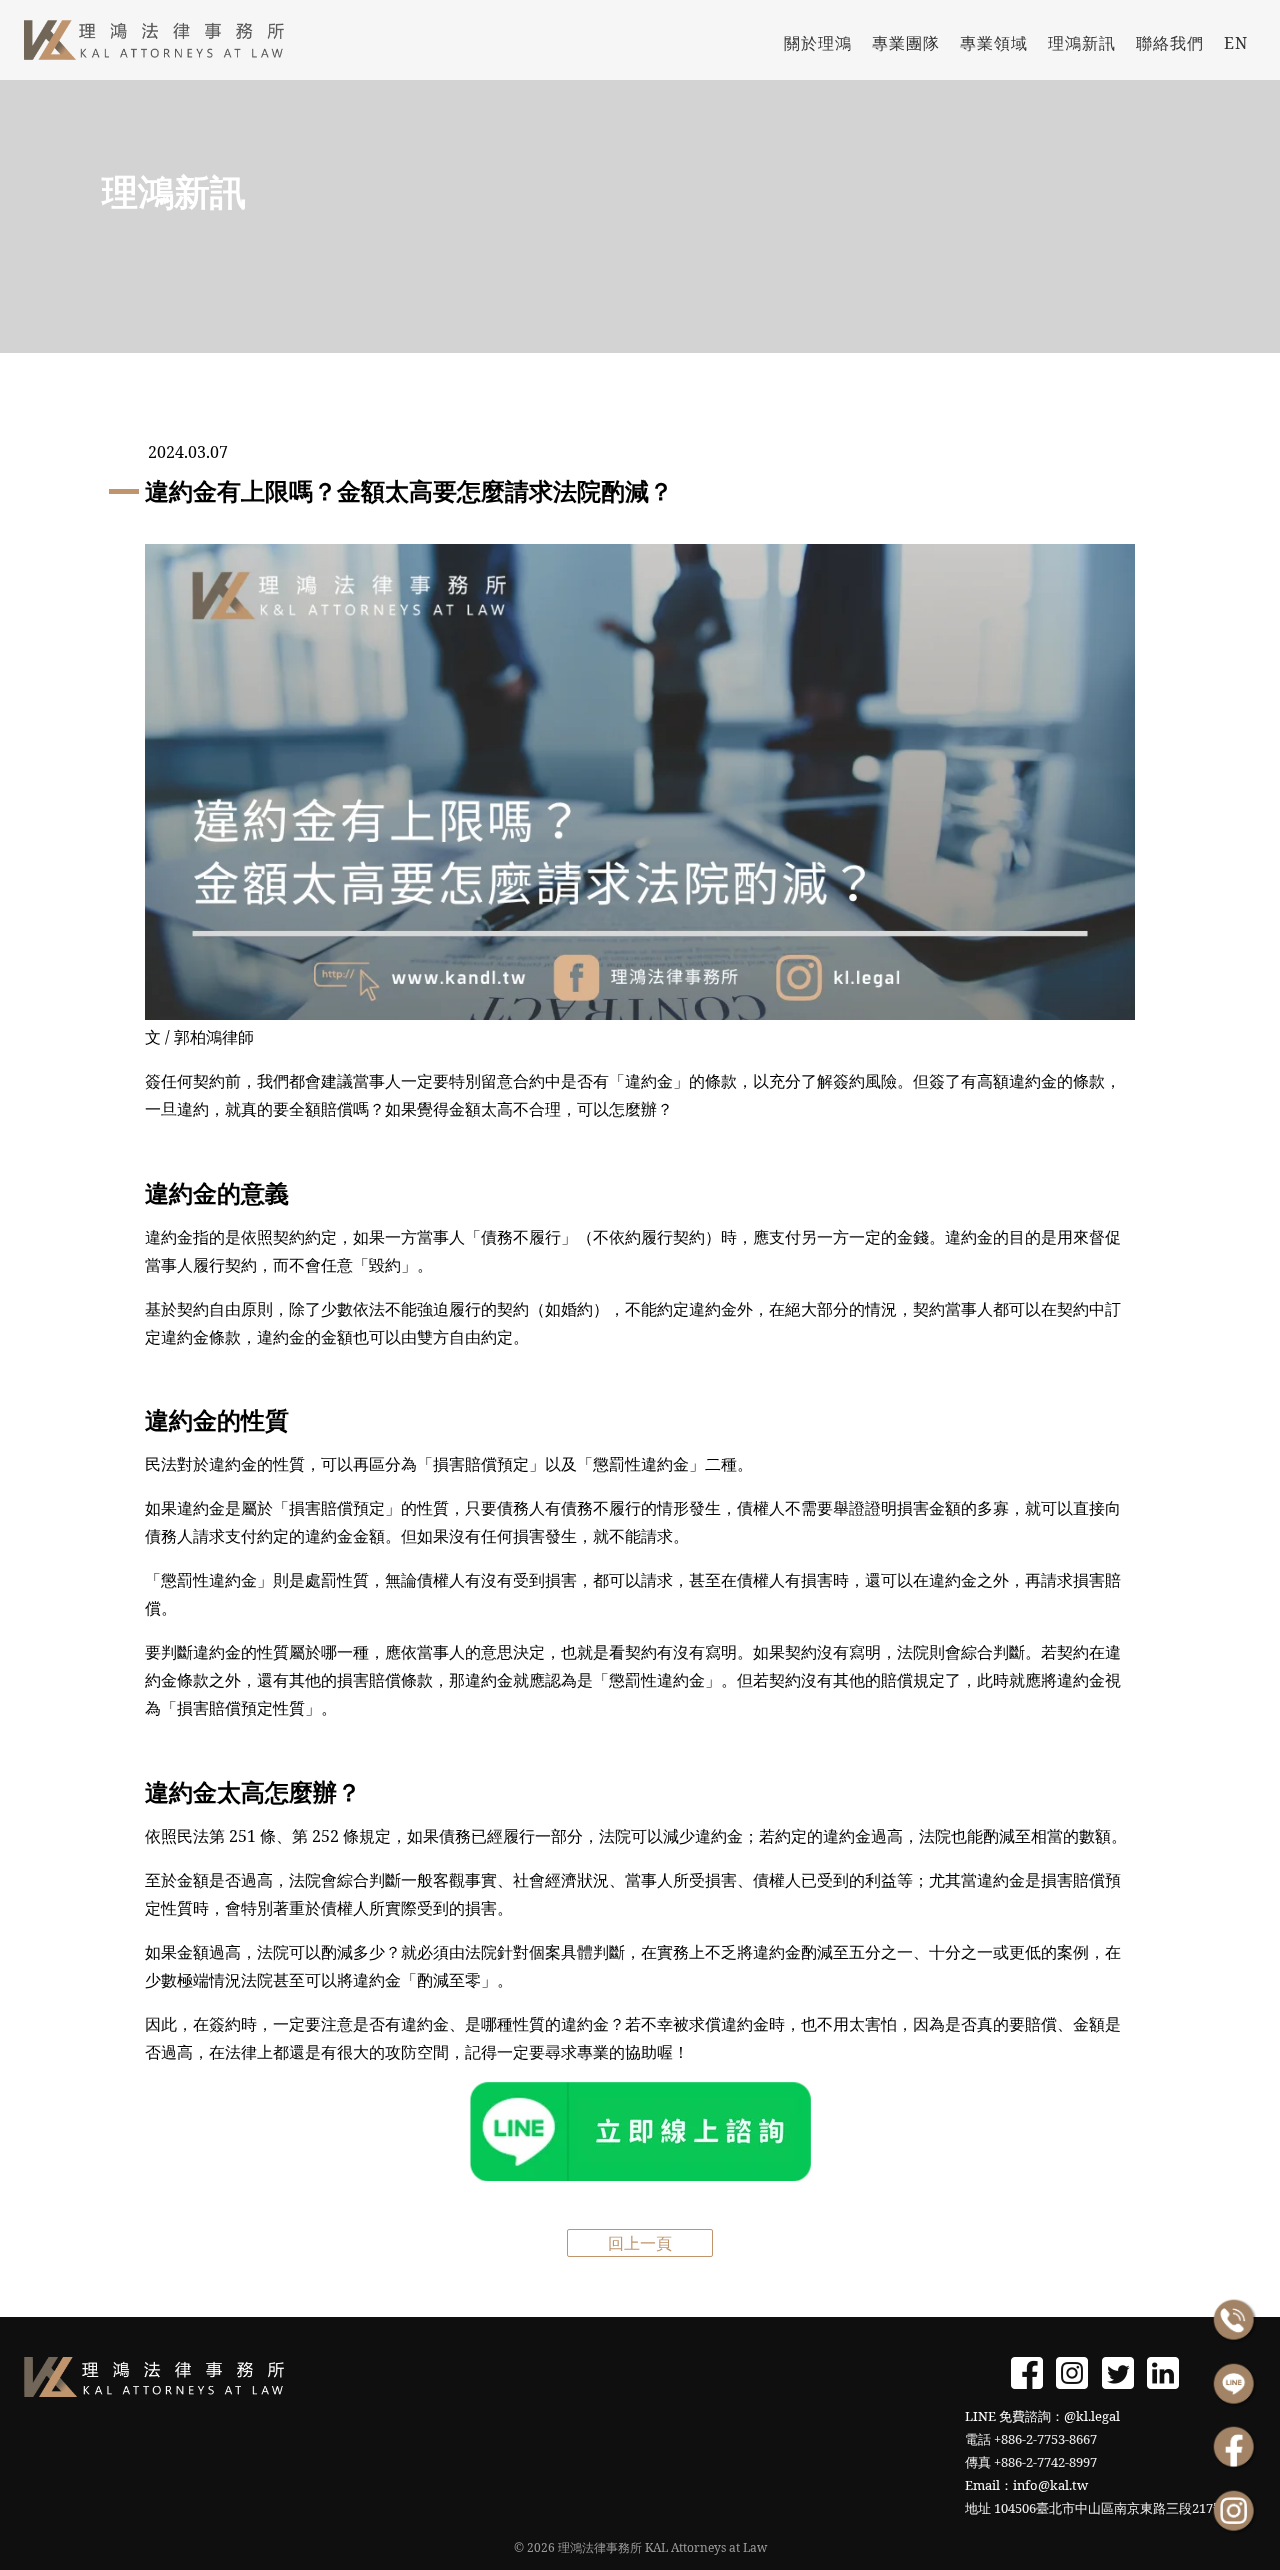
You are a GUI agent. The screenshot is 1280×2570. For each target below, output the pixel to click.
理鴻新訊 (1082, 43)
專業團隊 (906, 43)
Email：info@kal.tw (1026, 2485)
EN (1236, 43)
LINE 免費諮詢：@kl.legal (1042, 2416)
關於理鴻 (818, 43)
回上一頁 (640, 2243)
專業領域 (994, 43)
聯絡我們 (1170, 43)
